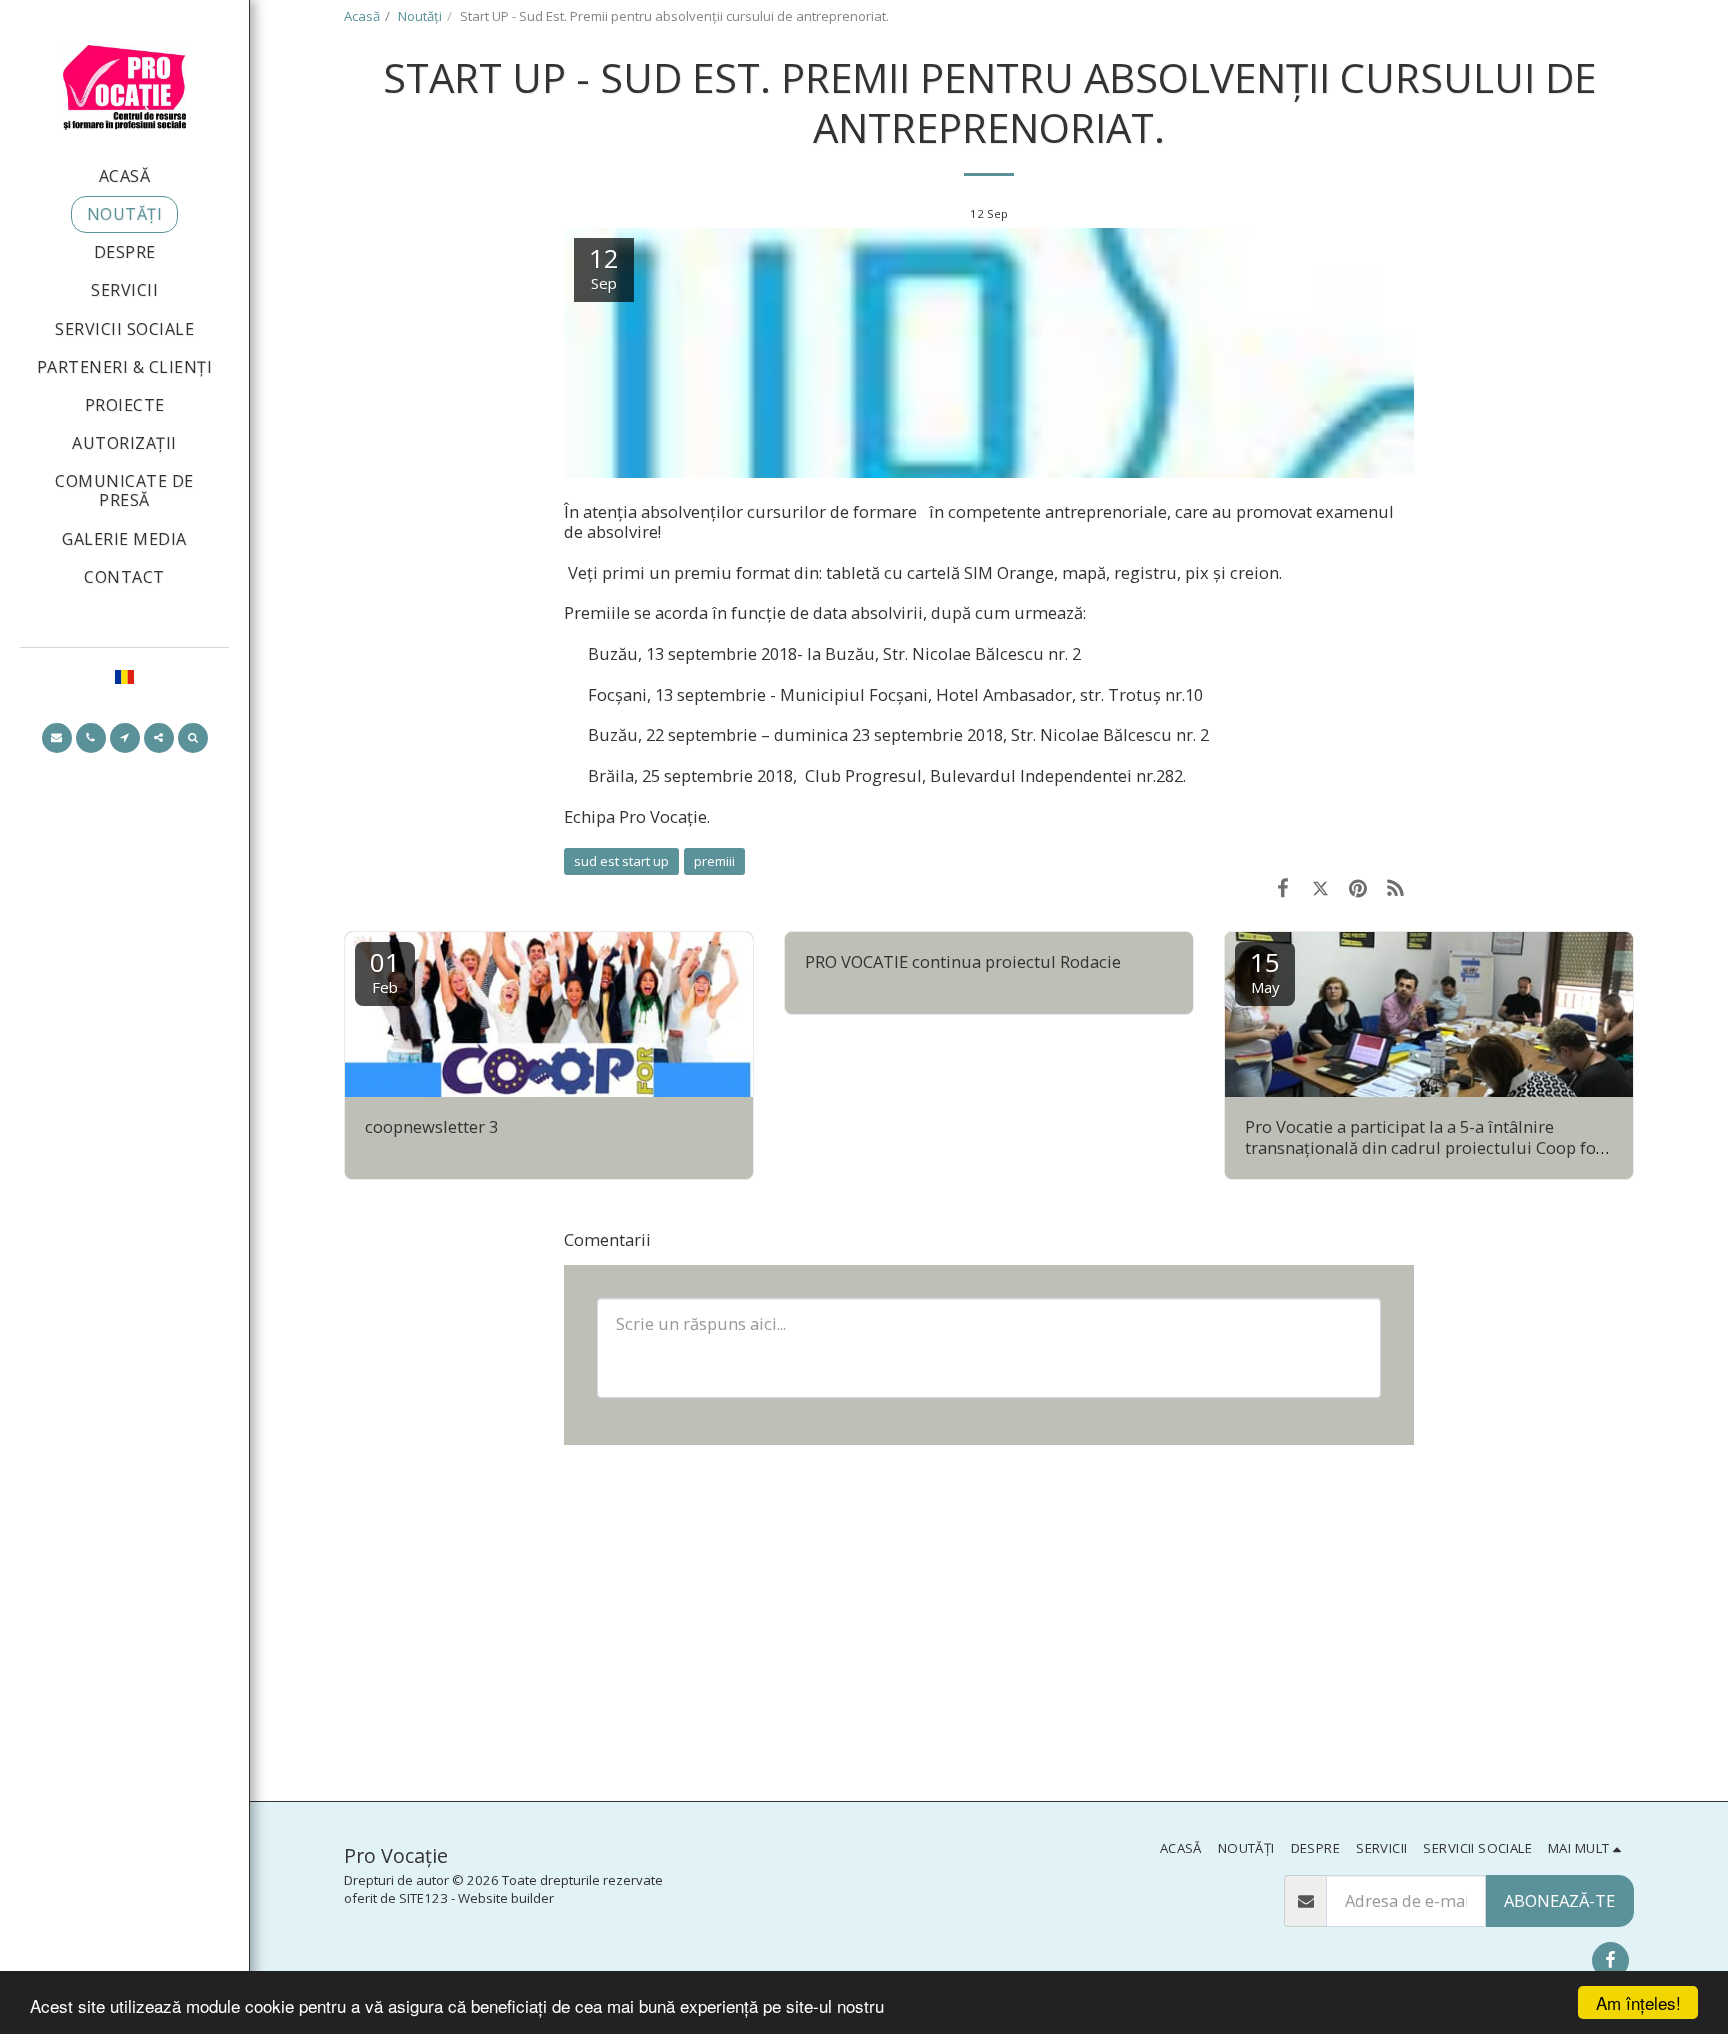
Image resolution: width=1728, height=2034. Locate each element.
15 (1265, 970)
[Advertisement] (989, 1621)
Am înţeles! (1638, 2002)
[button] (57, 738)
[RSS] (1395, 887)
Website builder (506, 1898)
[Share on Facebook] (1282, 887)
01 (385, 970)
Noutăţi (420, 16)
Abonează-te (1559, 1900)
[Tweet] (1320, 887)
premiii (714, 861)
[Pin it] (1357, 887)
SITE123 (423, 1898)
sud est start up (621, 861)
